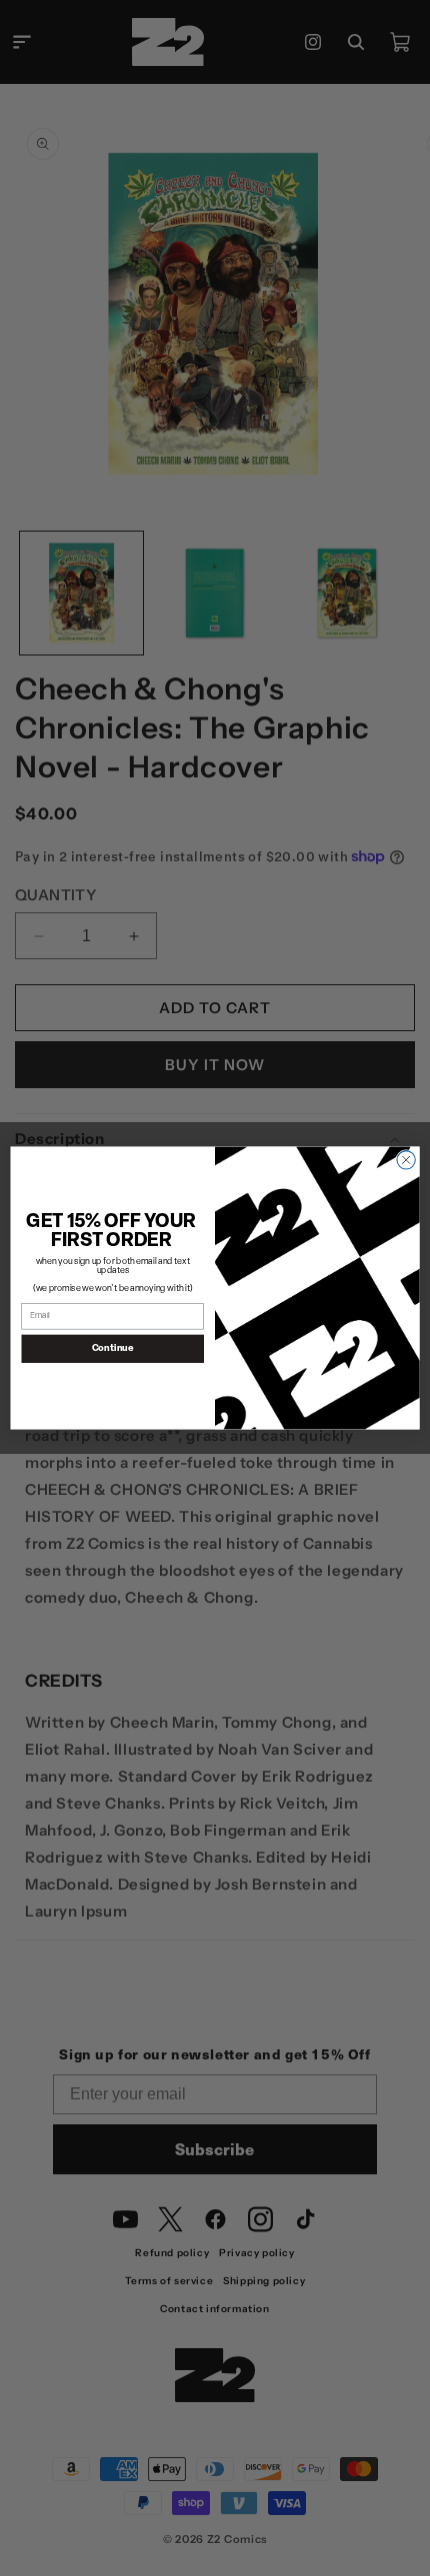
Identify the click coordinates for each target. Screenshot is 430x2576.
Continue (113, 1348)
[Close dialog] (406, 1160)
